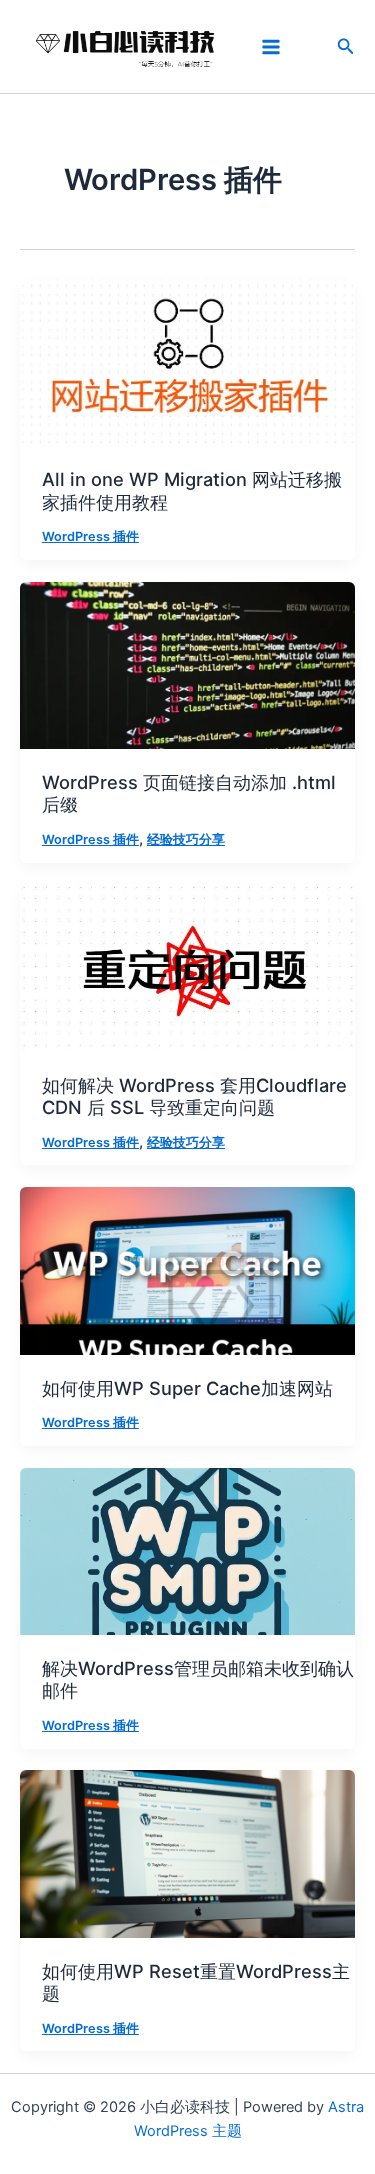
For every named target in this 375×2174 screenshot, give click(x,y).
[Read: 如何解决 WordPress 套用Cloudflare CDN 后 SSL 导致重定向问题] (187, 967)
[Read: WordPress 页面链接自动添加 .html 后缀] (187, 664)
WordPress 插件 (90, 536)
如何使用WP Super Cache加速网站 (187, 1388)
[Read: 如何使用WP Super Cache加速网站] (187, 1270)
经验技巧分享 (186, 839)
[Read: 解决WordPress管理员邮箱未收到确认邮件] (187, 1550)
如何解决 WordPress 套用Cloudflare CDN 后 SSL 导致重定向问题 (194, 1096)
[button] (346, 46)
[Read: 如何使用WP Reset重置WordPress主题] (187, 1853)
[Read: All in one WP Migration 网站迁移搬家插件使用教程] (187, 362)
